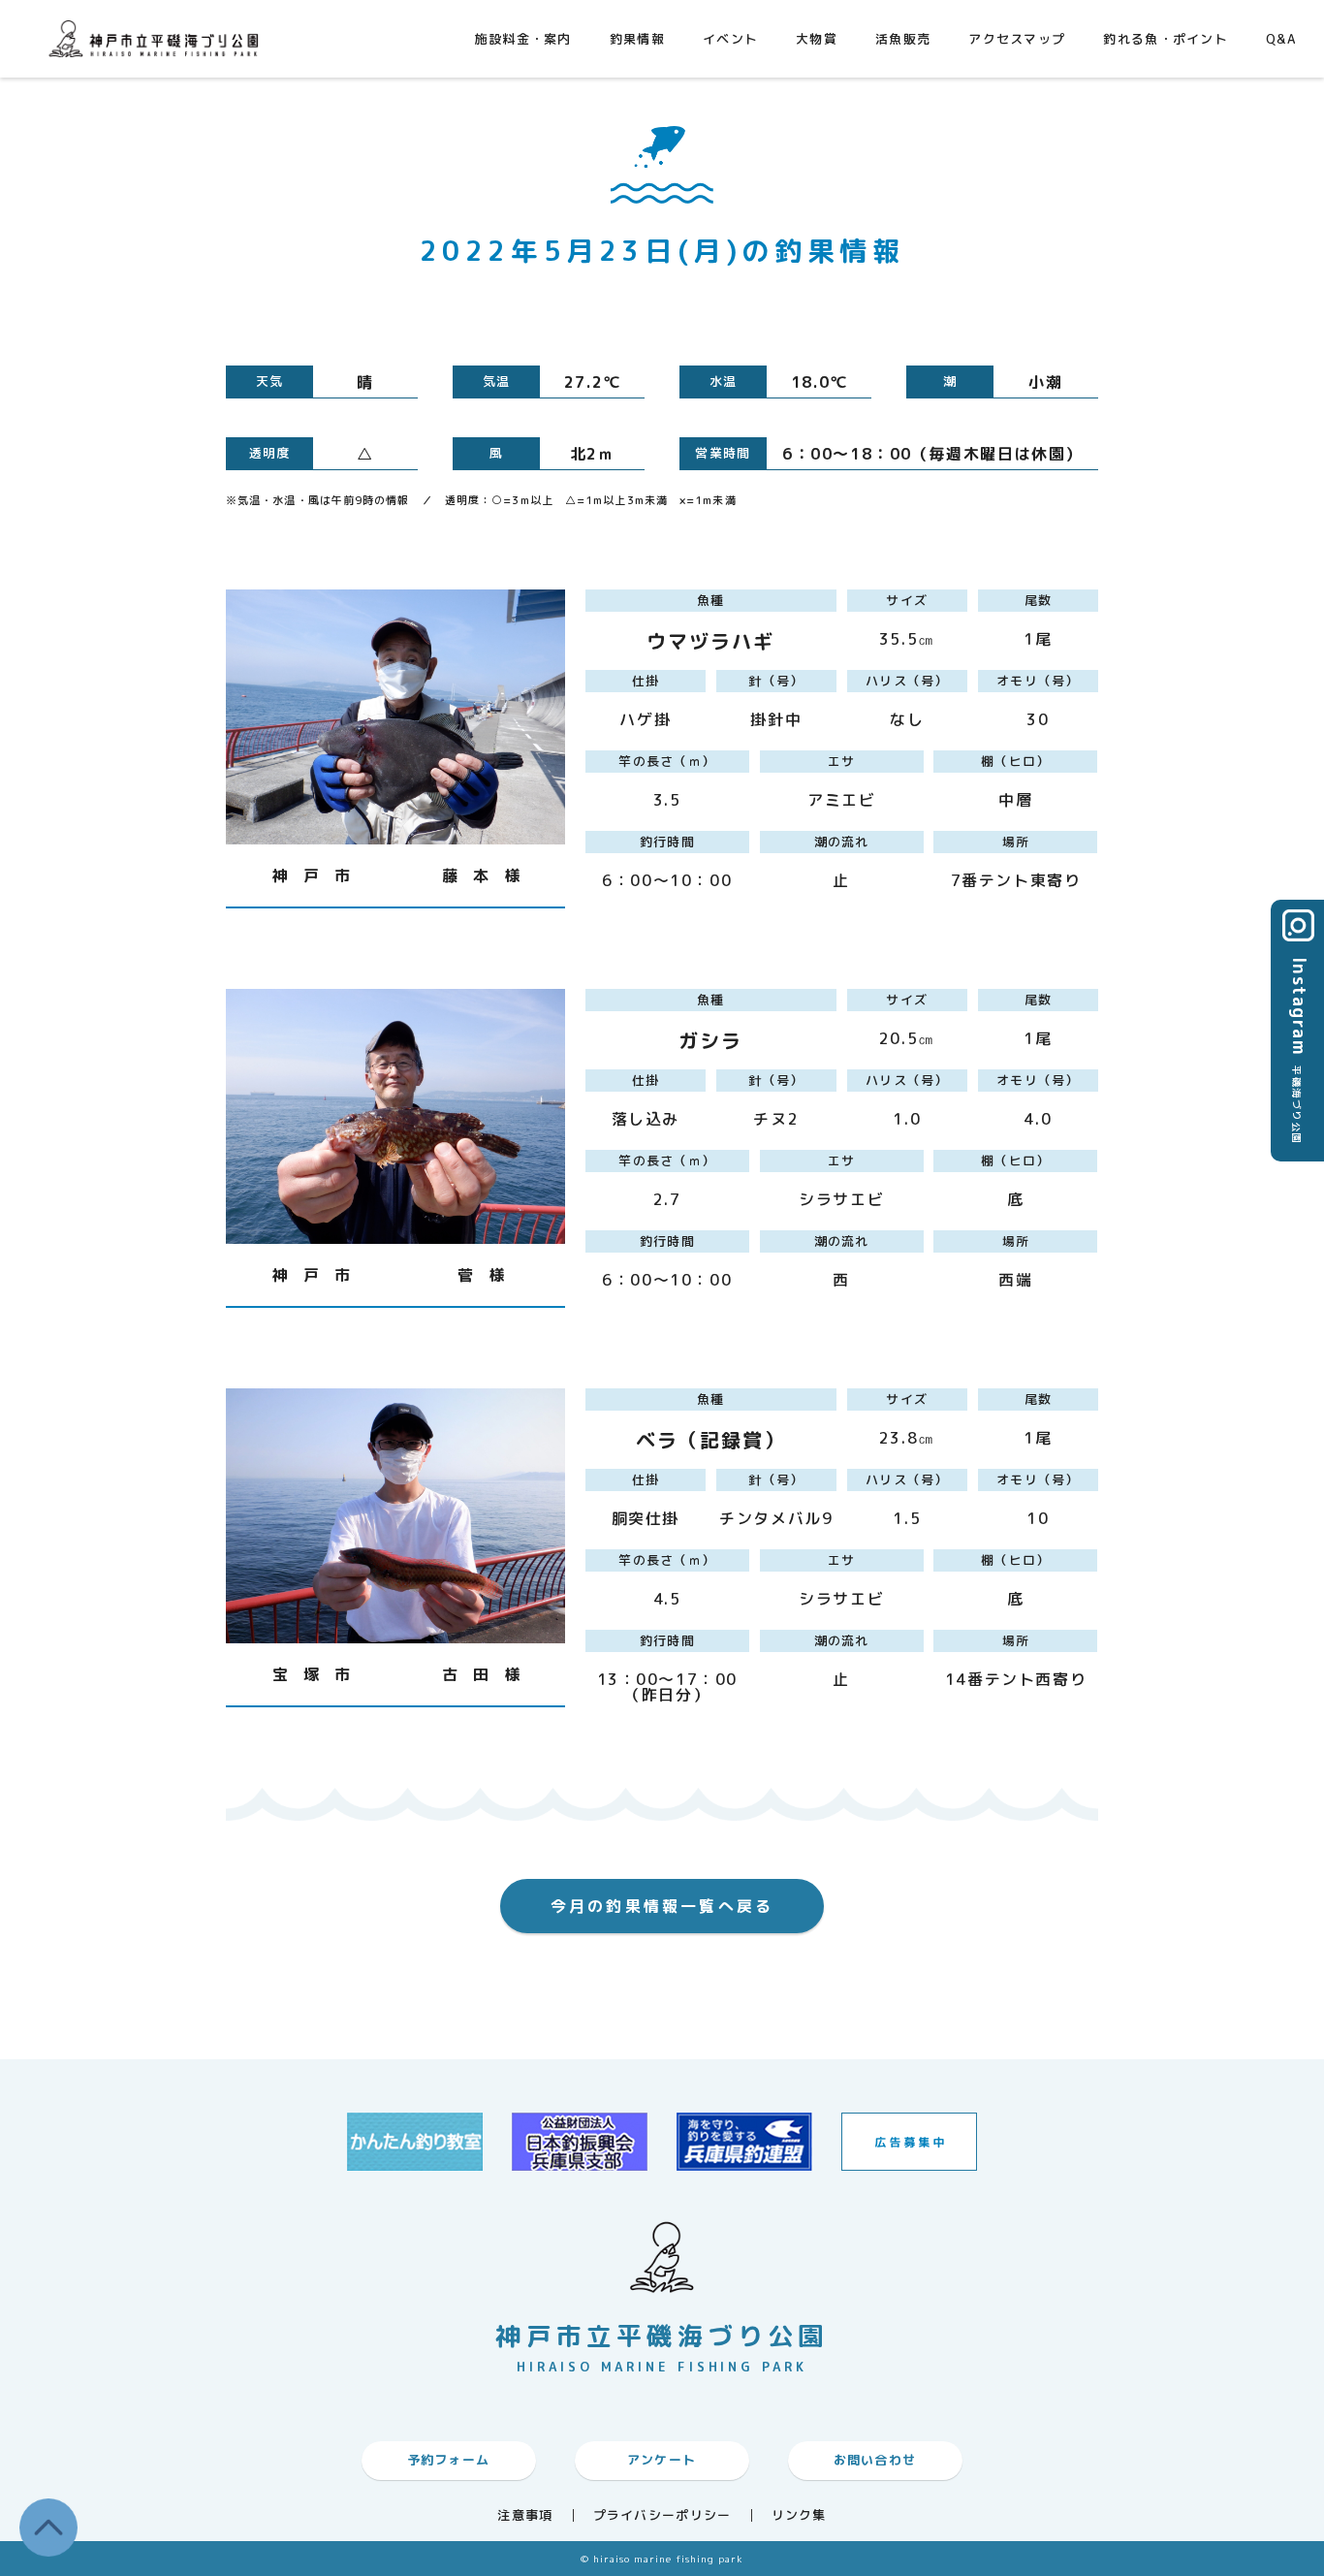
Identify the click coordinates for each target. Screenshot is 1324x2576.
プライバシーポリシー (662, 2515)
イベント (730, 39)
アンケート (662, 2460)
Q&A (1281, 39)
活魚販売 (903, 39)
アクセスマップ (1017, 39)
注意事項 (525, 2515)
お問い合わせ (875, 2460)
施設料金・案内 (523, 39)
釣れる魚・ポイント (1166, 39)
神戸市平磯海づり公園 (158, 38)
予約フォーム (449, 2460)
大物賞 (817, 39)
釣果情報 (637, 39)
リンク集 (799, 2515)
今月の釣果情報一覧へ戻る (662, 1906)
